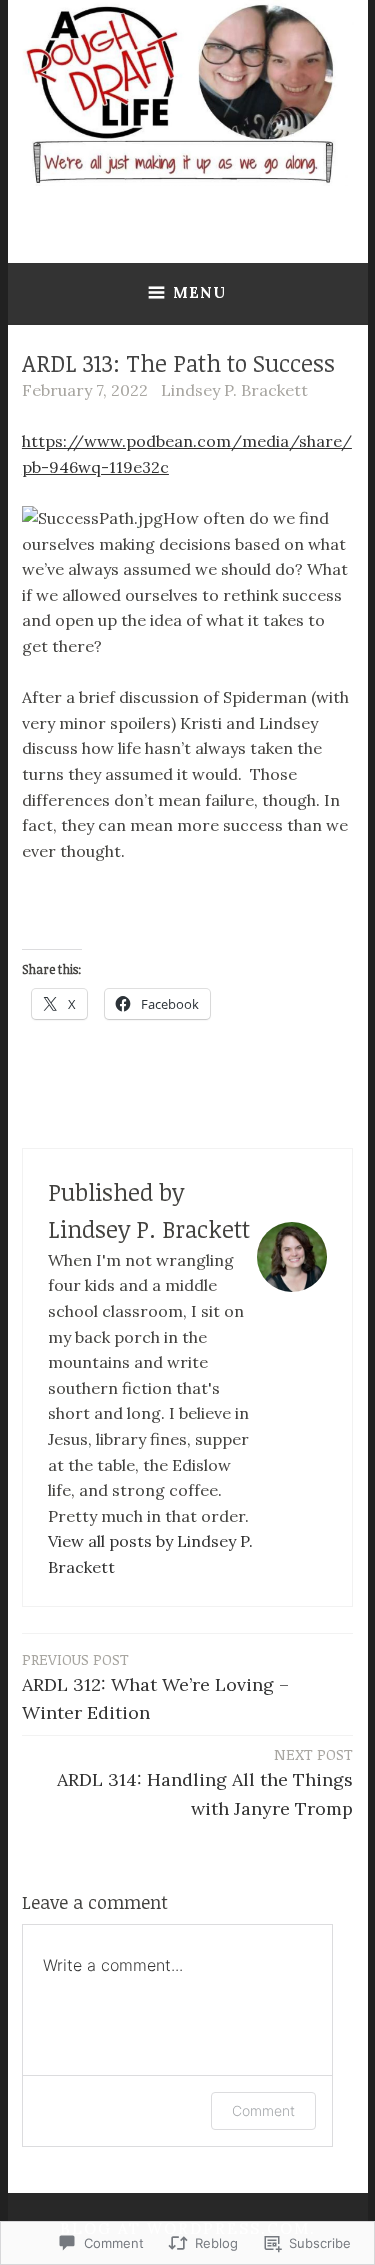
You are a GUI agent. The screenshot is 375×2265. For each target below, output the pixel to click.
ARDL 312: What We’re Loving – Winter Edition (155, 1687)
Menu (199, 292)
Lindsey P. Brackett (234, 390)
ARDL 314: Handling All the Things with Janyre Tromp (205, 1782)
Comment (263, 2110)
